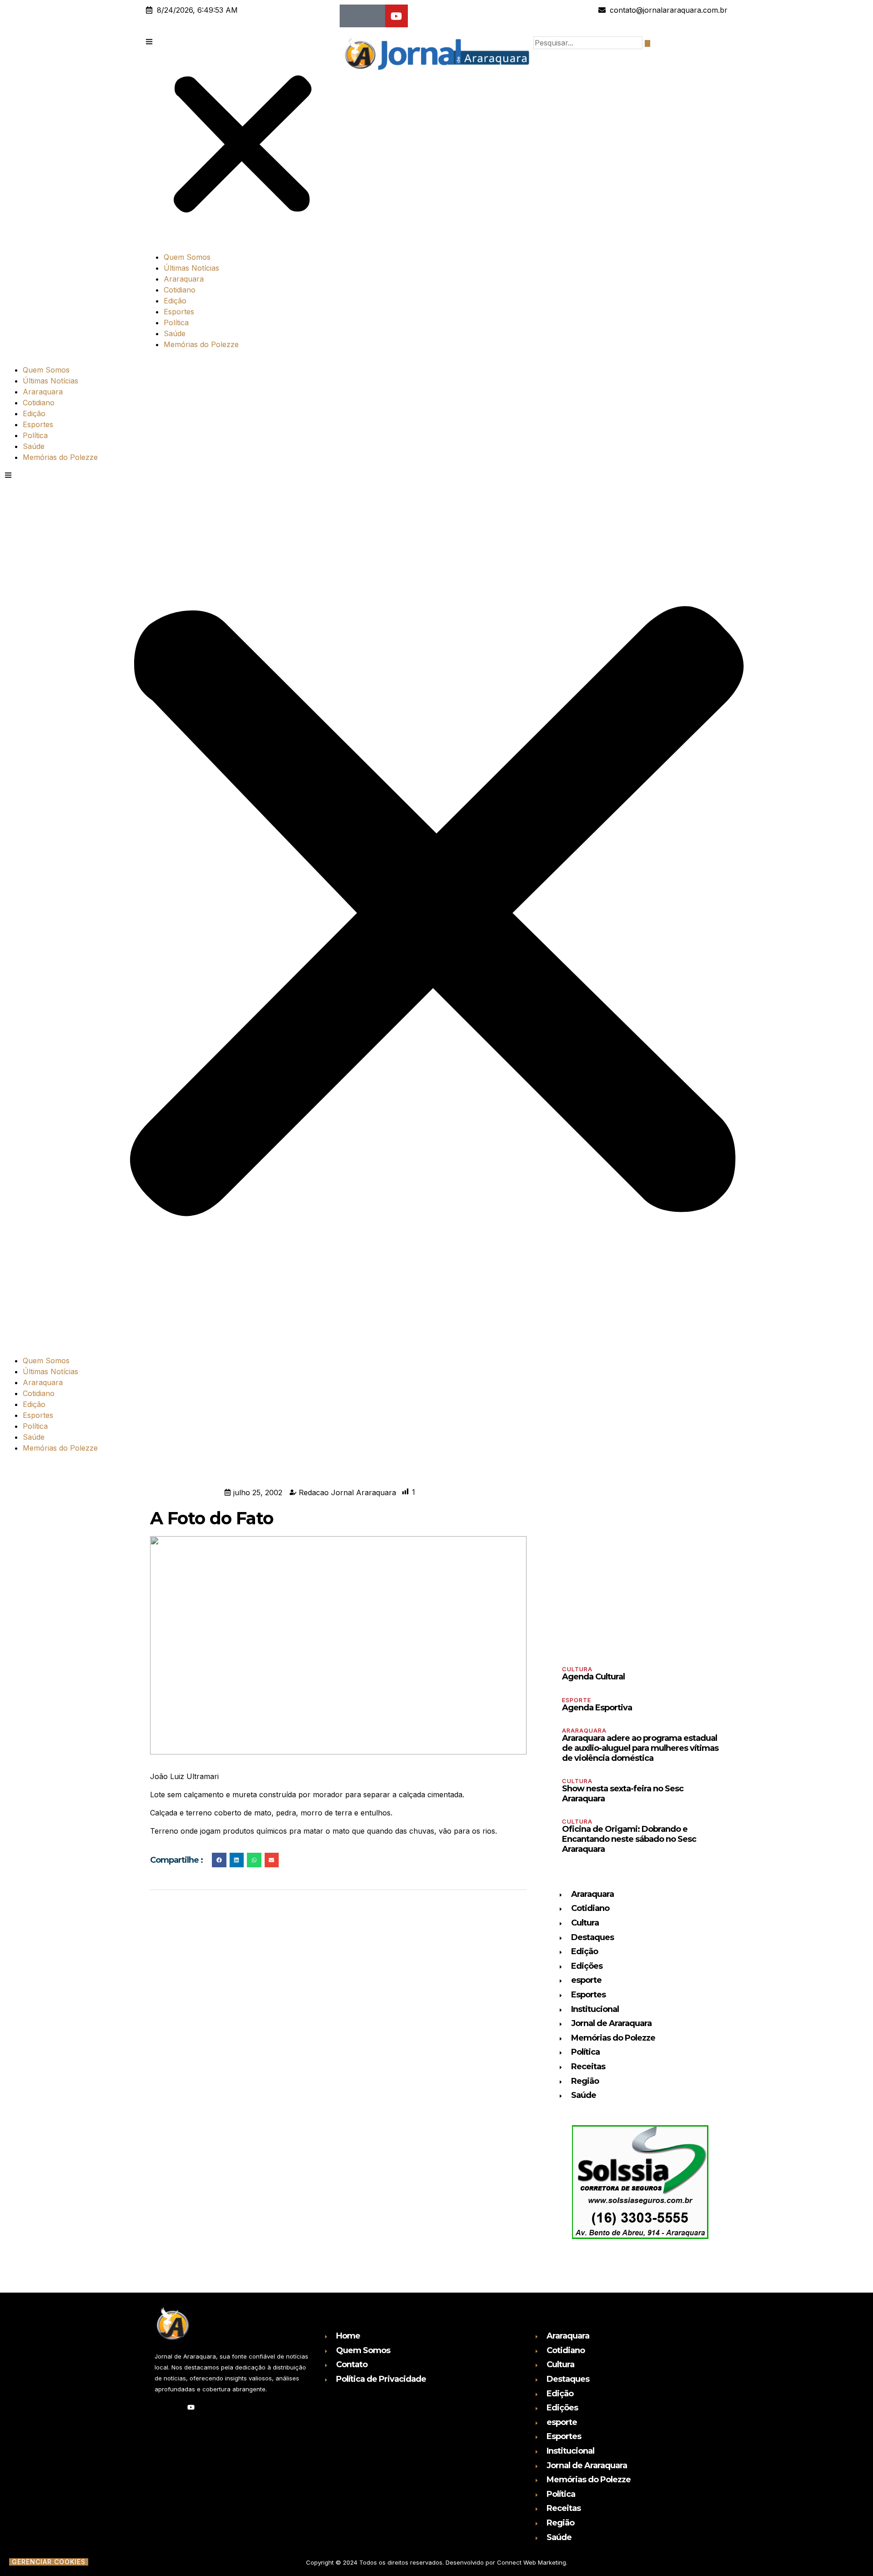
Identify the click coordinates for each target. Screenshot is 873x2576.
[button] (243, 140)
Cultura (577, 1669)
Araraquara (184, 279)
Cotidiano (180, 290)
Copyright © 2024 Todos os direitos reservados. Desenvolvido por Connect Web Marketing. (437, 2562)
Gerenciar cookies (49, 2562)
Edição (175, 301)
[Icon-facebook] (351, 16)
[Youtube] (396, 16)
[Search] (647, 43)
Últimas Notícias (191, 268)
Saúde (175, 333)
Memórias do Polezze (201, 344)
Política (176, 323)
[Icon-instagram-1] (374, 16)
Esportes (179, 312)
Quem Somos (187, 257)
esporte (577, 1700)
